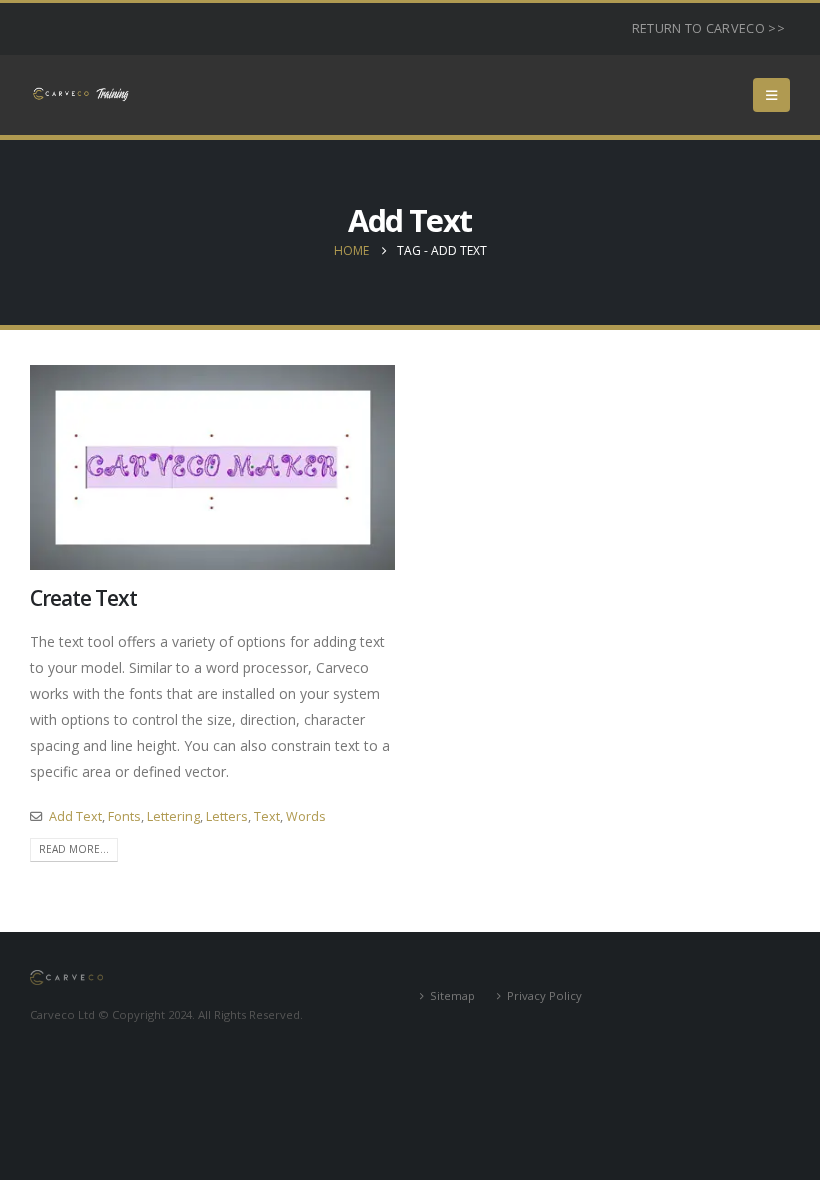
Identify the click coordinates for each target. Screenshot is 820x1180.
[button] (771, 95)
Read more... (74, 849)
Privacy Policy (544, 995)
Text (267, 816)
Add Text (75, 816)
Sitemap (452, 995)
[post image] (212, 467)
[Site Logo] (80, 94)
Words (306, 816)
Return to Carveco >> (708, 28)
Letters (227, 816)
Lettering (173, 816)
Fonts (124, 816)
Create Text (83, 598)
